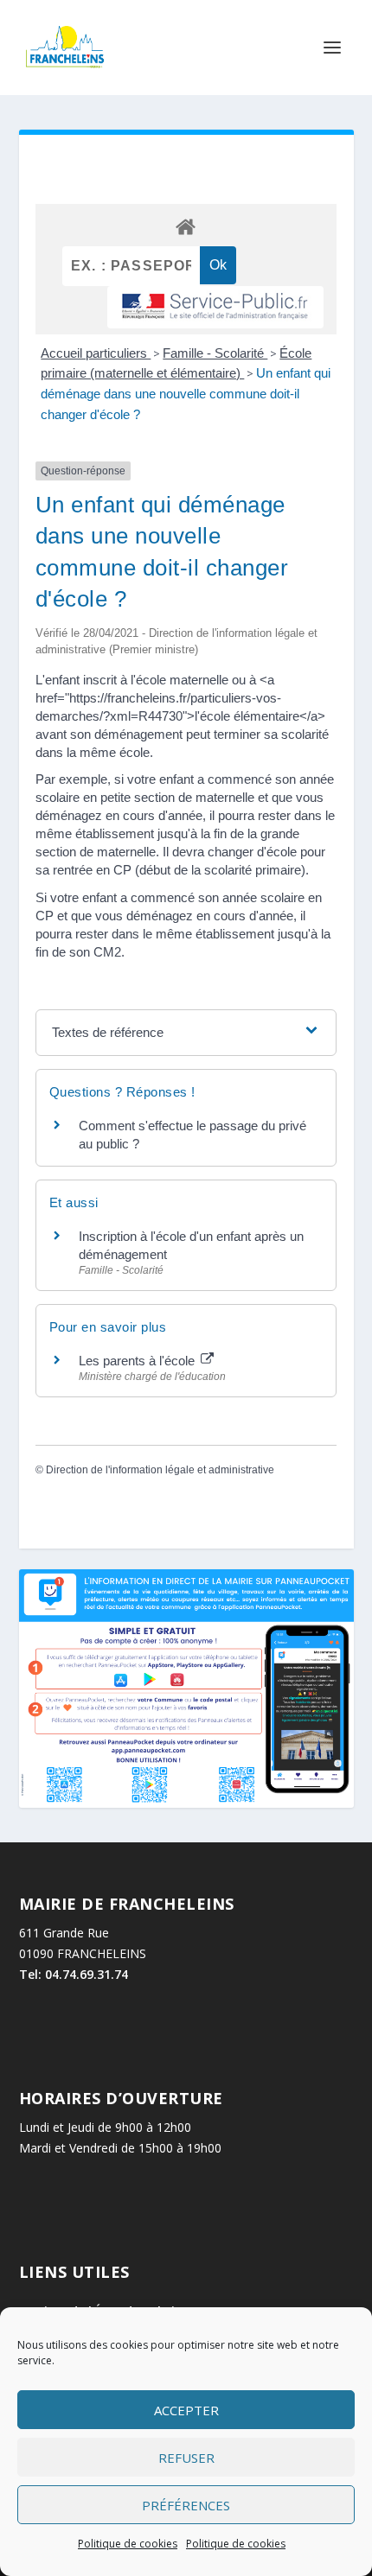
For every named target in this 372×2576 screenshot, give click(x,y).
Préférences (186, 2505)
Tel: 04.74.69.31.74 (74, 1974)
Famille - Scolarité (215, 353)
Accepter (186, 2410)
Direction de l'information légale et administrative (160, 1470)
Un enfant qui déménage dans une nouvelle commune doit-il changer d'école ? (186, 394)
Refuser (186, 2458)
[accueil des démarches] (186, 226)
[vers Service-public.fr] (215, 307)
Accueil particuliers (96, 353)
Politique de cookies (128, 2544)
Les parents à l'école (138, 1361)
